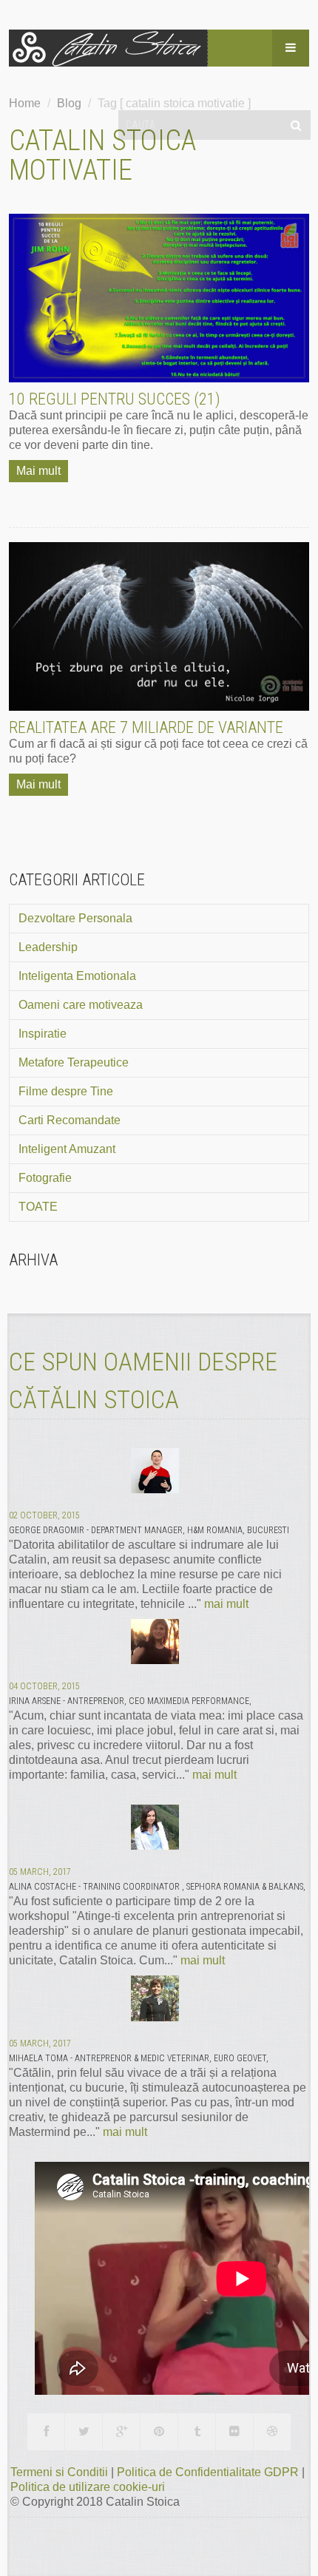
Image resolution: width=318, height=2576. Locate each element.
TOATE (38, 1207)
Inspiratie (43, 1034)
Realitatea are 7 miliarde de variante (146, 727)
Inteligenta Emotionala (77, 976)
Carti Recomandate (70, 1120)
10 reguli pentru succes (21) (115, 399)
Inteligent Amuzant (67, 1149)
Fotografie (45, 1178)
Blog (69, 103)
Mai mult (38, 471)
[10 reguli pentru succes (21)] (159, 298)
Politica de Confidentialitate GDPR (209, 2472)
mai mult (226, 1604)
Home (25, 103)
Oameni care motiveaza (81, 1005)
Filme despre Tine (66, 1091)
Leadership (48, 947)
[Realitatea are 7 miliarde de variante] (159, 626)
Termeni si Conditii (61, 2472)
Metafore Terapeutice (74, 1062)
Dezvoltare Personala (75, 918)
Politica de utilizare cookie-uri (88, 2487)
